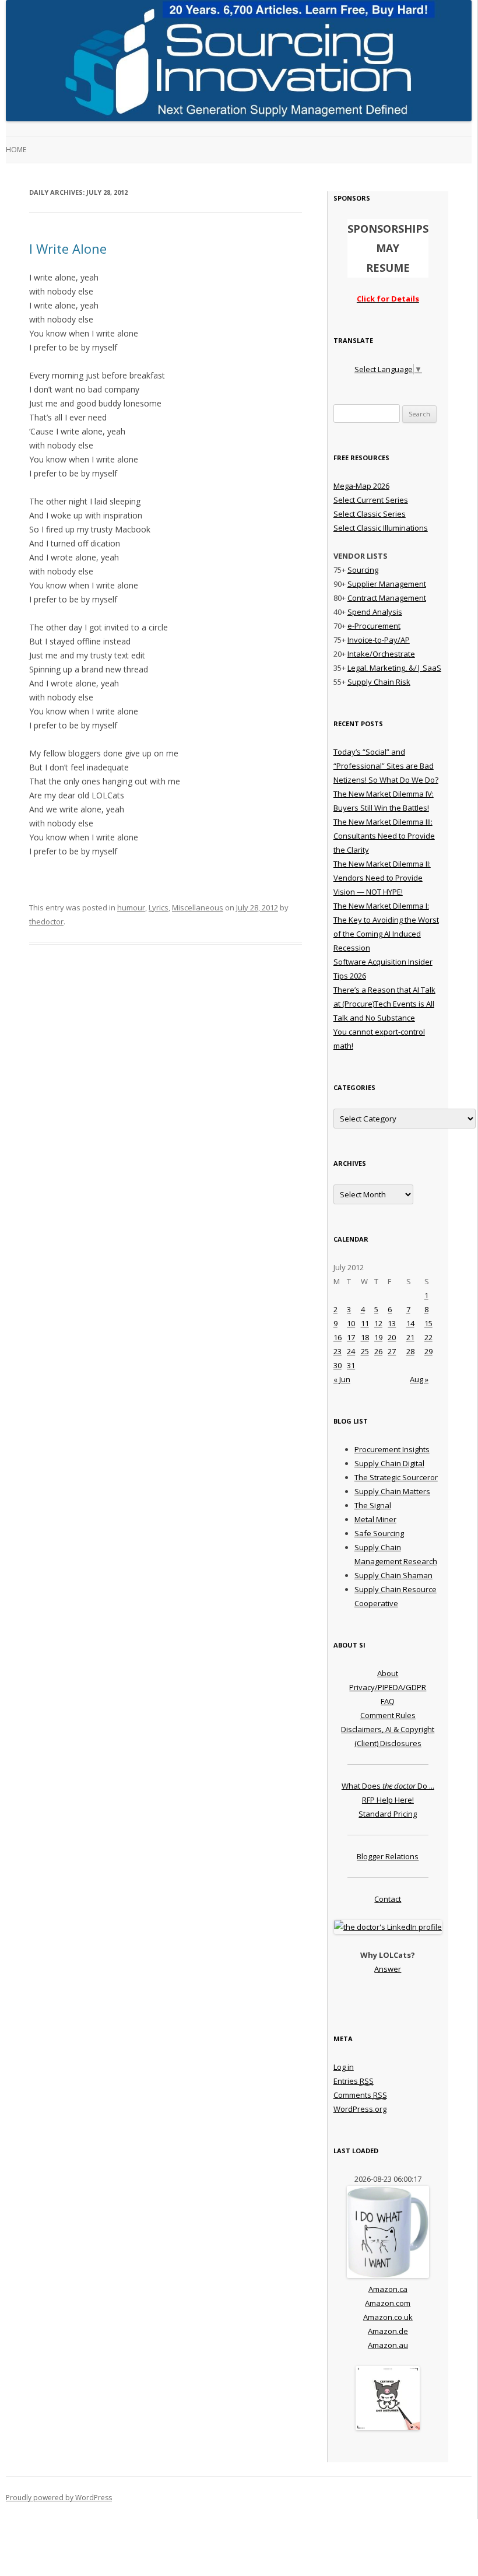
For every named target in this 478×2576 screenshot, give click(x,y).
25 (365, 1351)
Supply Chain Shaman (393, 1575)
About (388, 1673)
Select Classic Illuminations (381, 528)
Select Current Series (371, 500)
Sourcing (363, 570)
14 (410, 1323)
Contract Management (387, 598)
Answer (388, 1969)
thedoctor (46, 921)
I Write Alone (68, 248)
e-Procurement (374, 626)
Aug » (419, 1379)
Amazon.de (388, 2331)
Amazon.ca (388, 2289)
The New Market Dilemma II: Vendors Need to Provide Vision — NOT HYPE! (382, 878)
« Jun (342, 1379)
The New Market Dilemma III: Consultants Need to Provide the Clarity (384, 836)
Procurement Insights (392, 1449)
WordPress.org (360, 2109)
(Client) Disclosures (388, 1743)
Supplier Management (387, 584)
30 (338, 1365)
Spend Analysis (375, 612)
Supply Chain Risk (379, 682)
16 (338, 1337)
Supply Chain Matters (392, 1491)
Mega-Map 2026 (361, 486)
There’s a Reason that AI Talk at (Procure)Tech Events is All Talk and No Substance (384, 1004)
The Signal (373, 1505)
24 (351, 1351)
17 (351, 1337)
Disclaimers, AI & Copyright (388, 1729)
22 (428, 1337)
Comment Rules (388, 1715)
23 (338, 1351)
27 (392, 1351)
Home (16, 150)
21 (410, 1337)
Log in (344, 2067)
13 (392, 1323)
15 (428, 1323)
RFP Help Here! (388, 1800)
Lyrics (159, 907)
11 (365, 1323)
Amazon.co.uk (388, 2317)
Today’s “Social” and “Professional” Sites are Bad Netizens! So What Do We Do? (386, 766)
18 (365, 1337)
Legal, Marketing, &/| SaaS (394, 668)
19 (378, 1337)
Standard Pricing (388, 1814)
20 (392, 1337)
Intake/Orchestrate (381, 654)
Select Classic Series (370, 514)
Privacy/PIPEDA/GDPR (388, 1687)
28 (410, 1351)
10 (351, 1323)
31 (351, 1365)
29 (428, 1351)
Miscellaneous (198, 907)
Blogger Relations (388, 1856)
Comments (360, 2095)
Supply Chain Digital (389, 1463)
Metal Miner (375, 1519)
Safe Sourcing (379, 1533)
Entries (354, 2081)
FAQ (388, 1701)
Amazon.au (388, 2345)
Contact (388, 1899)
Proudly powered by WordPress (59, 2498)
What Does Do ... (388, 1786)
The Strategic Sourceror (396, 1477)
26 (378, 1351)
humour (131, 907)
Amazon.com (388, 2303)
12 (378, 1323)
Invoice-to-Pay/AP (379, 640)
